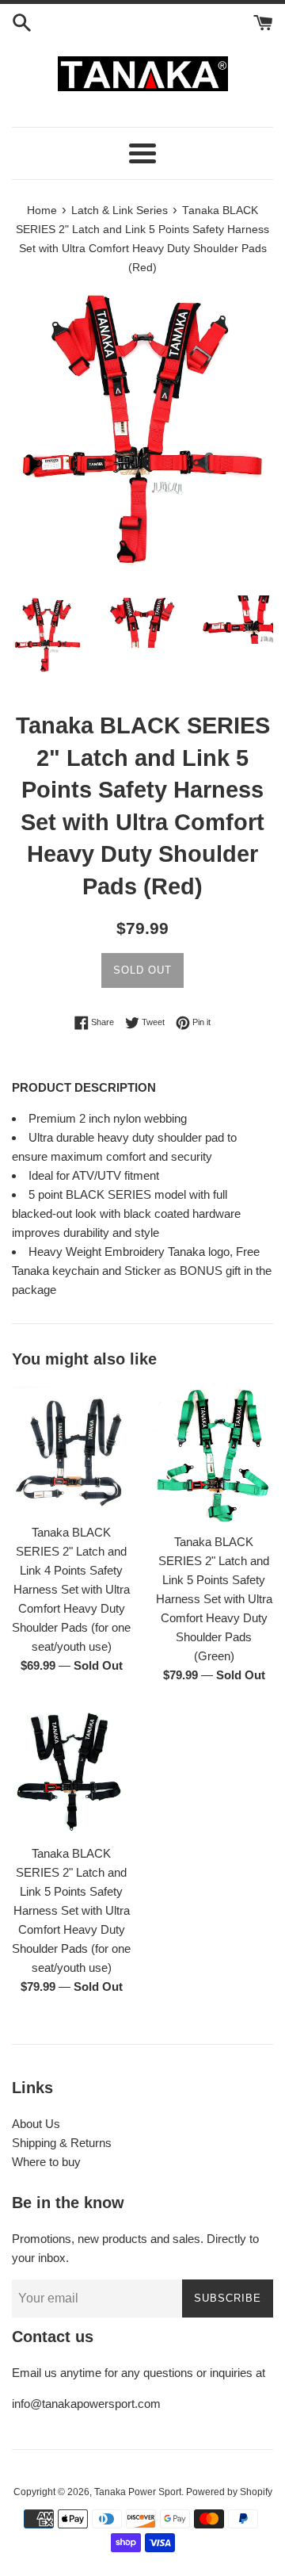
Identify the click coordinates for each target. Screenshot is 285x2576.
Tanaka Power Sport (138, 2492)
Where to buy (46, 2162)
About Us (36, 2124)
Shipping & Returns (62, 2143)
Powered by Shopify (229, 2492)
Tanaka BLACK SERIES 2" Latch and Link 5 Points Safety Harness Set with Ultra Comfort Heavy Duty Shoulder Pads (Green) (214, 1599)
